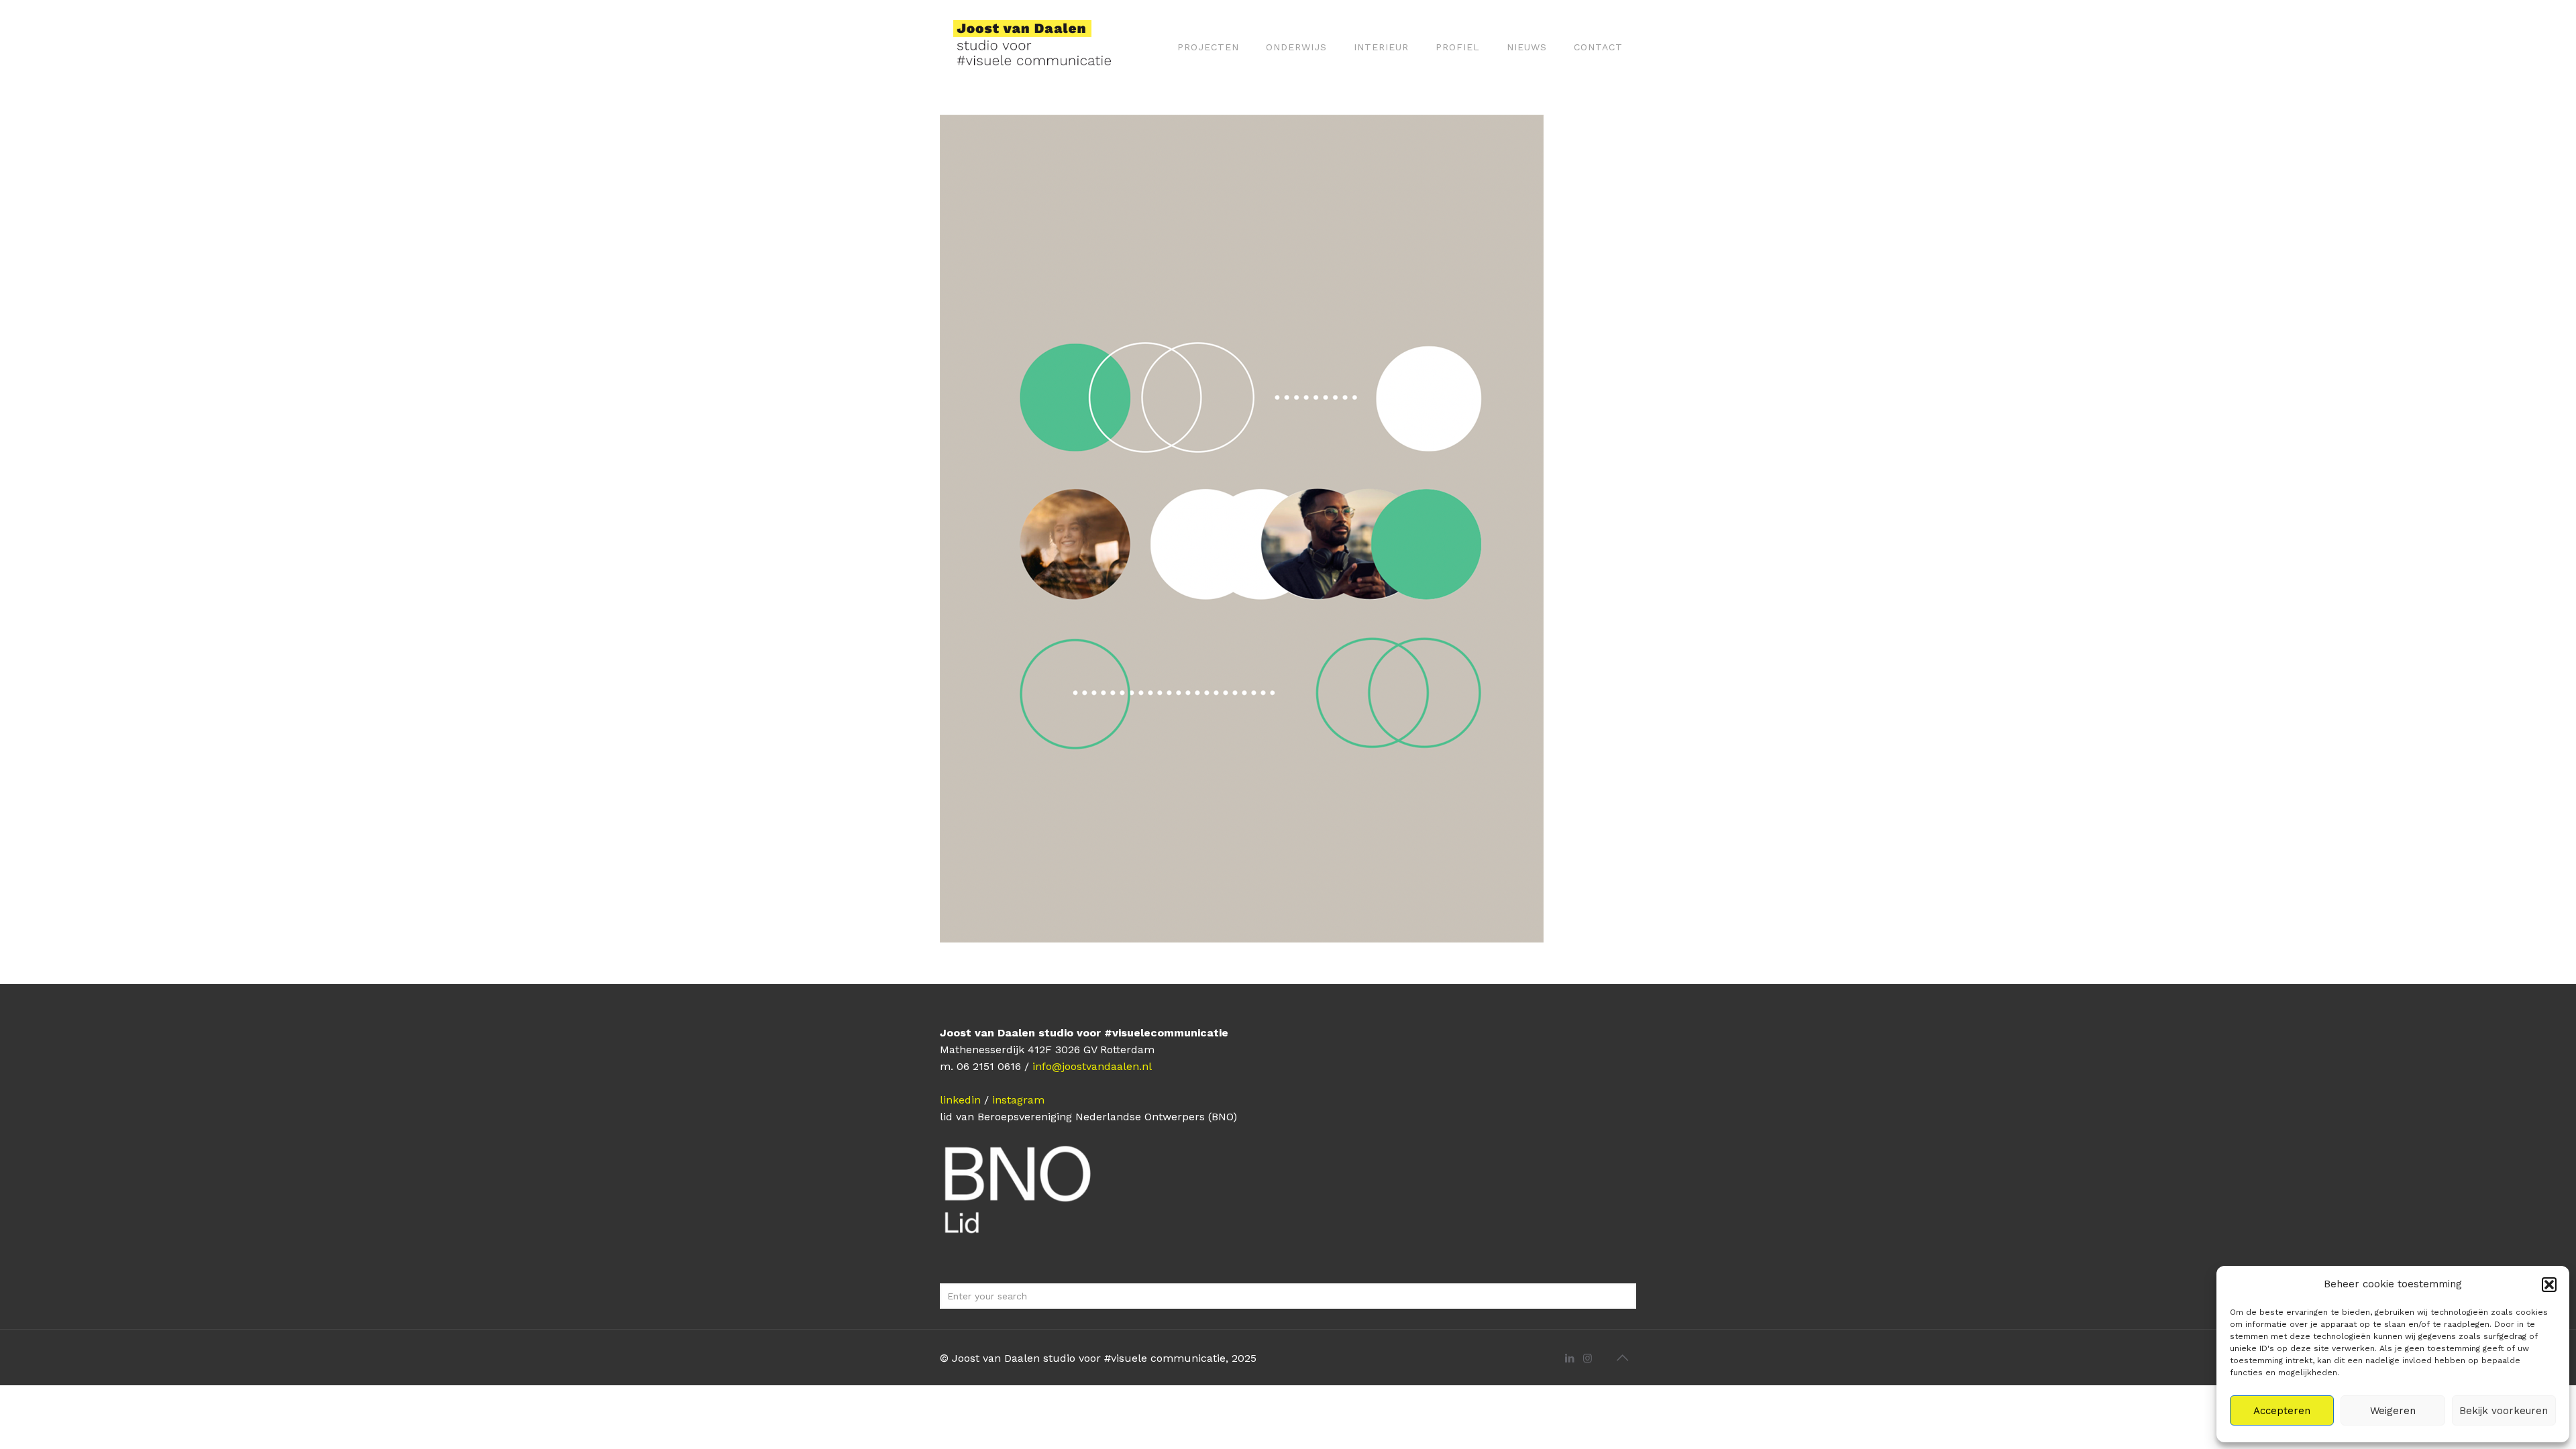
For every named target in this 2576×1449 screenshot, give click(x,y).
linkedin (960, 1100)
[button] (2549, 1285)
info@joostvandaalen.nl (1092, 1066)
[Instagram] (1588, 1358)
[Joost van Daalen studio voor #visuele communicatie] (1041, 47)
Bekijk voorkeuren (2504, 1411)
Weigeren (2393, 1411)
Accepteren (2282, 1411)
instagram (1018, 1100)
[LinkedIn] (1569, 1358)
